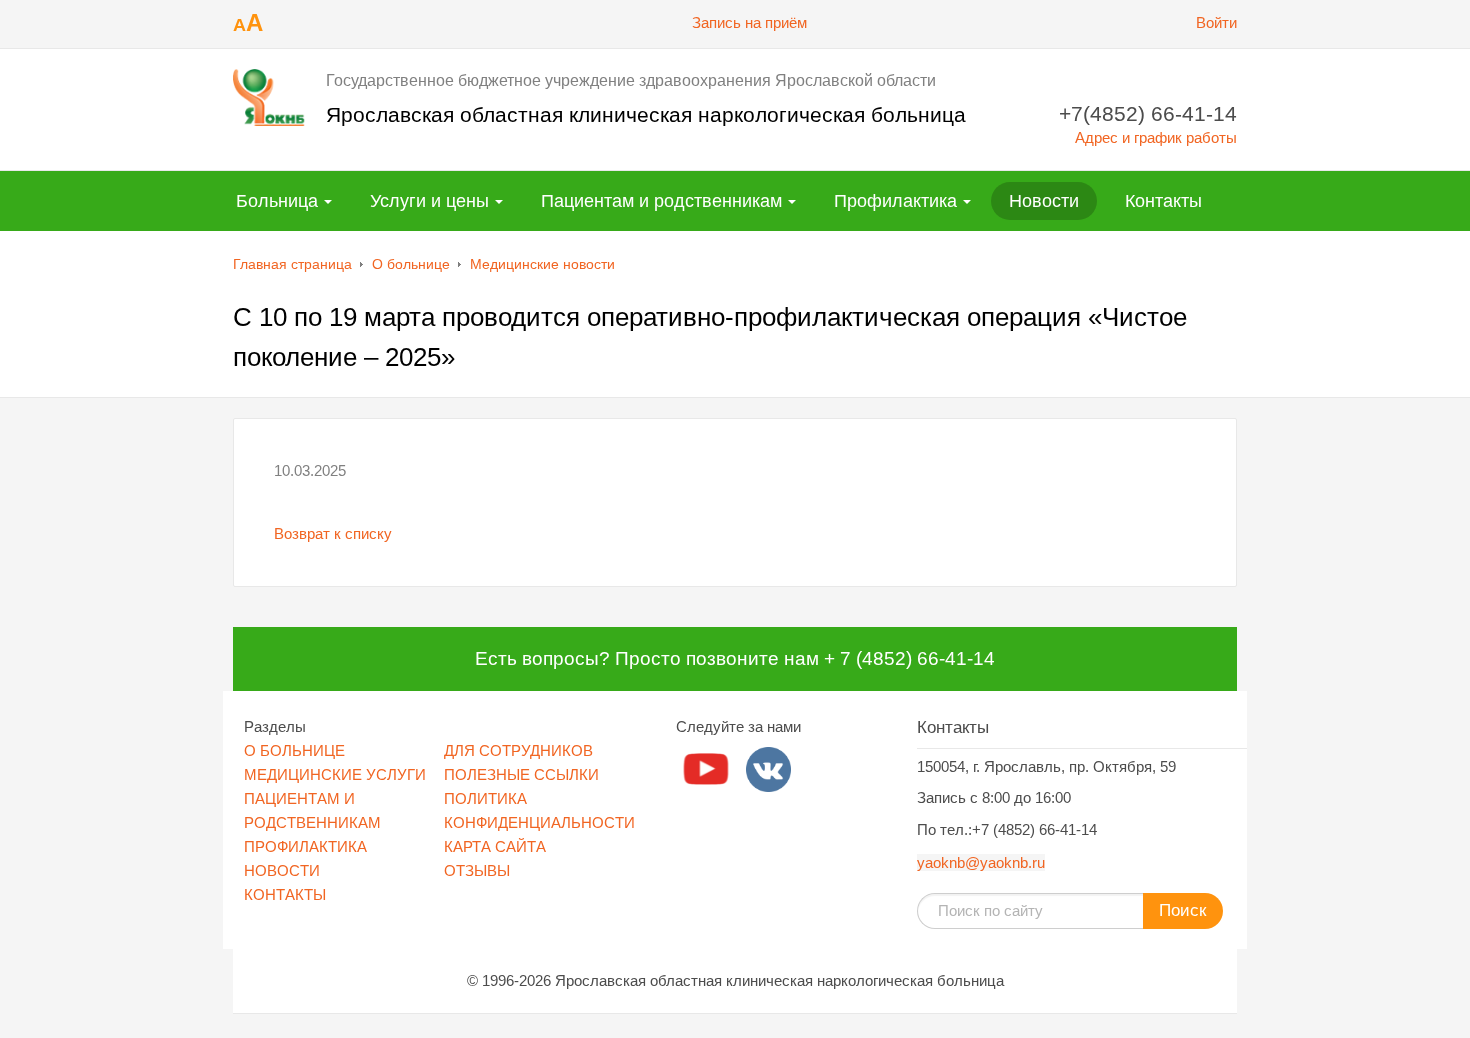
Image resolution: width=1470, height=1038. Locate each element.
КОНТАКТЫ (285, 894)
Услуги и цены (429, 201)
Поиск (1182, 910)
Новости (1044, 201)
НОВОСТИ (282, 870)
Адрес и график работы (1156, 137)
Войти (1216, 22)
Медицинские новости (542, 264)
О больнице (411, 264)
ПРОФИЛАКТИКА (305, 846)
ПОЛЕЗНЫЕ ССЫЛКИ (521, 774)
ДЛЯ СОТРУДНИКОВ (518, 750)
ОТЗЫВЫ (477, 870)
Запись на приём (749, 22)
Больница (277, 201)
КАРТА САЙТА (495, 846)
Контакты (1163, 201)
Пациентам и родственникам (661, 201)
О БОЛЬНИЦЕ (294, 750)
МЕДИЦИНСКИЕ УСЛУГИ (335, 774)
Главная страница (292, 264)
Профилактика (895, 201)
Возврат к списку (333, 533)
